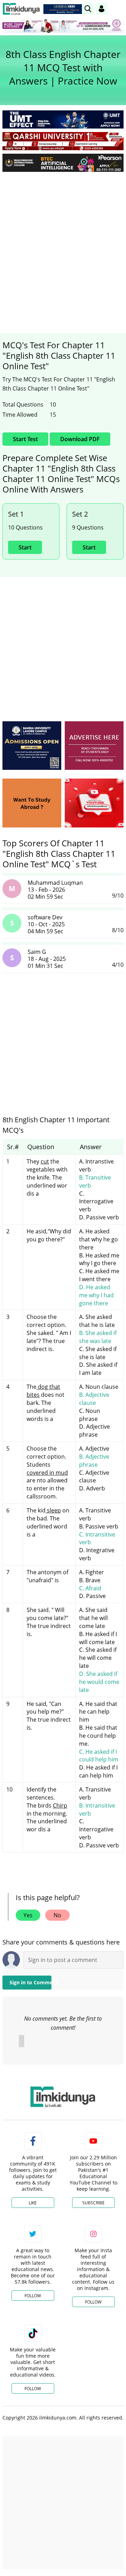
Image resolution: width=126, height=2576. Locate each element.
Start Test (25, 439)
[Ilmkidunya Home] (21, 9)
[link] (64, 9)
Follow (33, 2296)
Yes (28, 1915)
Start (25, 547)
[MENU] (118, 9)
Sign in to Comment (30, 1982)
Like (33, 2203)
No (57, 1915)
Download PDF (80, 439)
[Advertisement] (63, 243)
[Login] (101, 9)
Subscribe (93, 2203)
